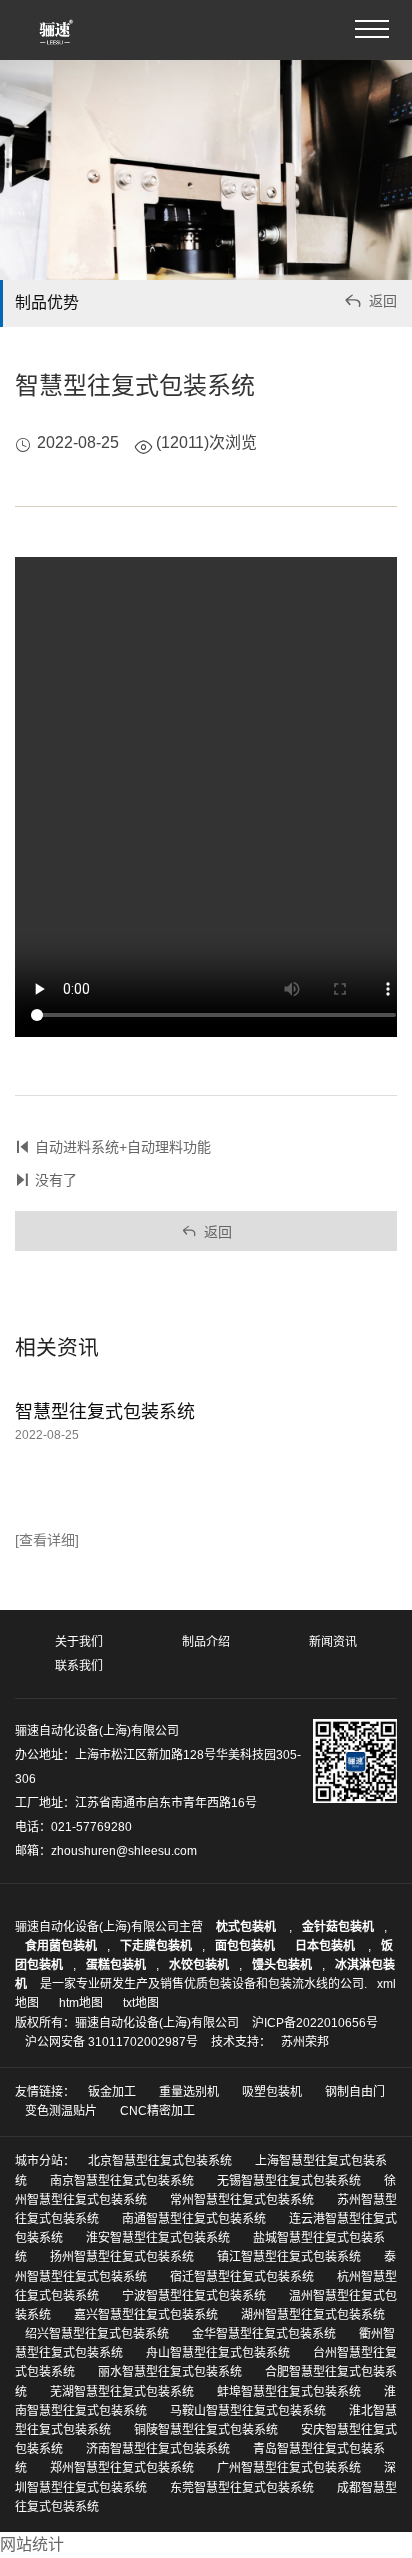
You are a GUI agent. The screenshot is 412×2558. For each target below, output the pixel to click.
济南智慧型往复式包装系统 (158, 2449)
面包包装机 (245, 1946)
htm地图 (81, 2003)
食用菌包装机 (61, 1946)
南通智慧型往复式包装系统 (194, 2219)
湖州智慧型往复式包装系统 (313, 2315)
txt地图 (141, 2003)
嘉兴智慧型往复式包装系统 (146, 2315)
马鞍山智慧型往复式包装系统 (248, 2411)
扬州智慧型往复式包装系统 (122, 2257)
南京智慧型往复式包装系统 (122, 2181)
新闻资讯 (333, 1642)
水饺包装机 (199, 1965)
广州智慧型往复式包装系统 (289, 2468)
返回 (369, 300)
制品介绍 (206, 1642)
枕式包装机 (247, 1927)
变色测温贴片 (61, 2111)
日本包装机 (326, 1946)
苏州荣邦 (305, 2042)
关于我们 (79, 1642)
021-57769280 (91, 1827)
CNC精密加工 (157, 2111)
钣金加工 (112, 2092)
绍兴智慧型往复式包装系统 (97, 2334)
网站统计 (32, 2544)
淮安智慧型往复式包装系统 (158, 2238)
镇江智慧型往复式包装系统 (289, 2257)
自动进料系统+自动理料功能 (123, 1147)
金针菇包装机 (338, 1927)
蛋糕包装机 (116, 1965)
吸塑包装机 (272, 2092)
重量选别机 (189, 2092)
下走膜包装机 (156, 1946)
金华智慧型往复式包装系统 (264, 2334)
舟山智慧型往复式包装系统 (218, 2353)
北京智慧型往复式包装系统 (160, 2161)
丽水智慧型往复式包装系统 (170, 2372)
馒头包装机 (282, 1965)
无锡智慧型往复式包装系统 (289, 2181)
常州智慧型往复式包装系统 (242, 2200)
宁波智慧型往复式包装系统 (194, 2296)
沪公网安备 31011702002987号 (111, 2042)
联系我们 (79, 1666)
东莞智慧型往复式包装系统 (242, 2488)
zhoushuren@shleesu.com (124, 1851)
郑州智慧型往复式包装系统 (122, 2468)
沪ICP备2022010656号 (315, 2023)
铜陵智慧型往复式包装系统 (206, 2430)
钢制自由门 (355, 2092)
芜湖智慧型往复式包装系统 (122, 2392)
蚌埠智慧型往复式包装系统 (289, 2392)
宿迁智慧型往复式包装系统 (242, 2277)
